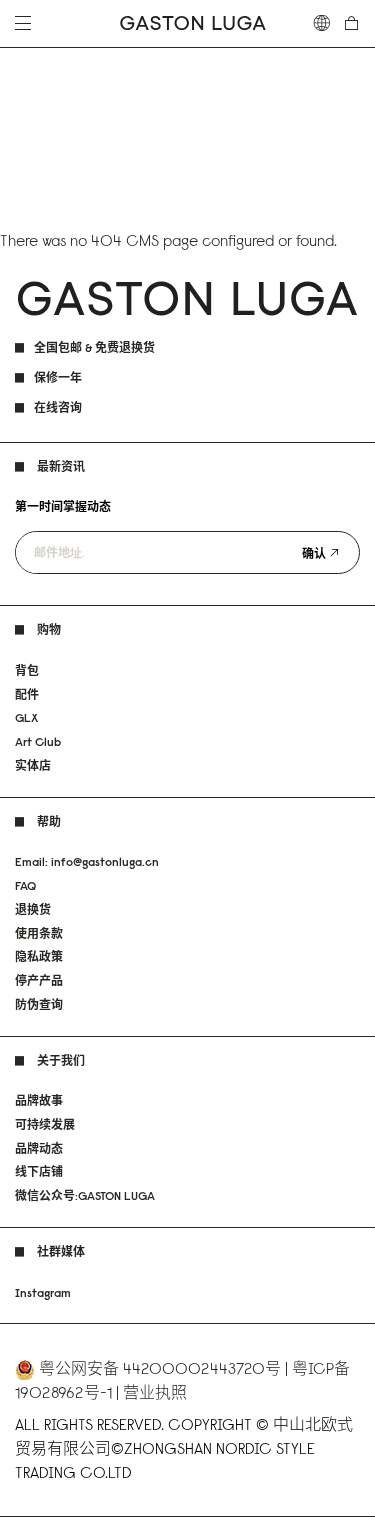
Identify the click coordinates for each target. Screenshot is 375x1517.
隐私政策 (39, 956)
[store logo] (193, 23)
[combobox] (322, 23)
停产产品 (39, 980)
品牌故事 (39, 1100)
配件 (27, 694)
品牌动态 (39, 1148)
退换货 (33, 909)
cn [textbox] (322, 23)
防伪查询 (39, 1004)
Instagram (43, 1292)
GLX (26, 717)
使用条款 (39, 933)
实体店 (33, 765)
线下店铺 (39, 1171)
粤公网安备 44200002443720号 (160, 1368)
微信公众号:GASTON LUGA (85, 1195)
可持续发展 (45, 1124)
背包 (27, 670)
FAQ (25, 885)
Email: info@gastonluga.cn (87, 861)
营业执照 (155, 1392)
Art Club (38, 741)
